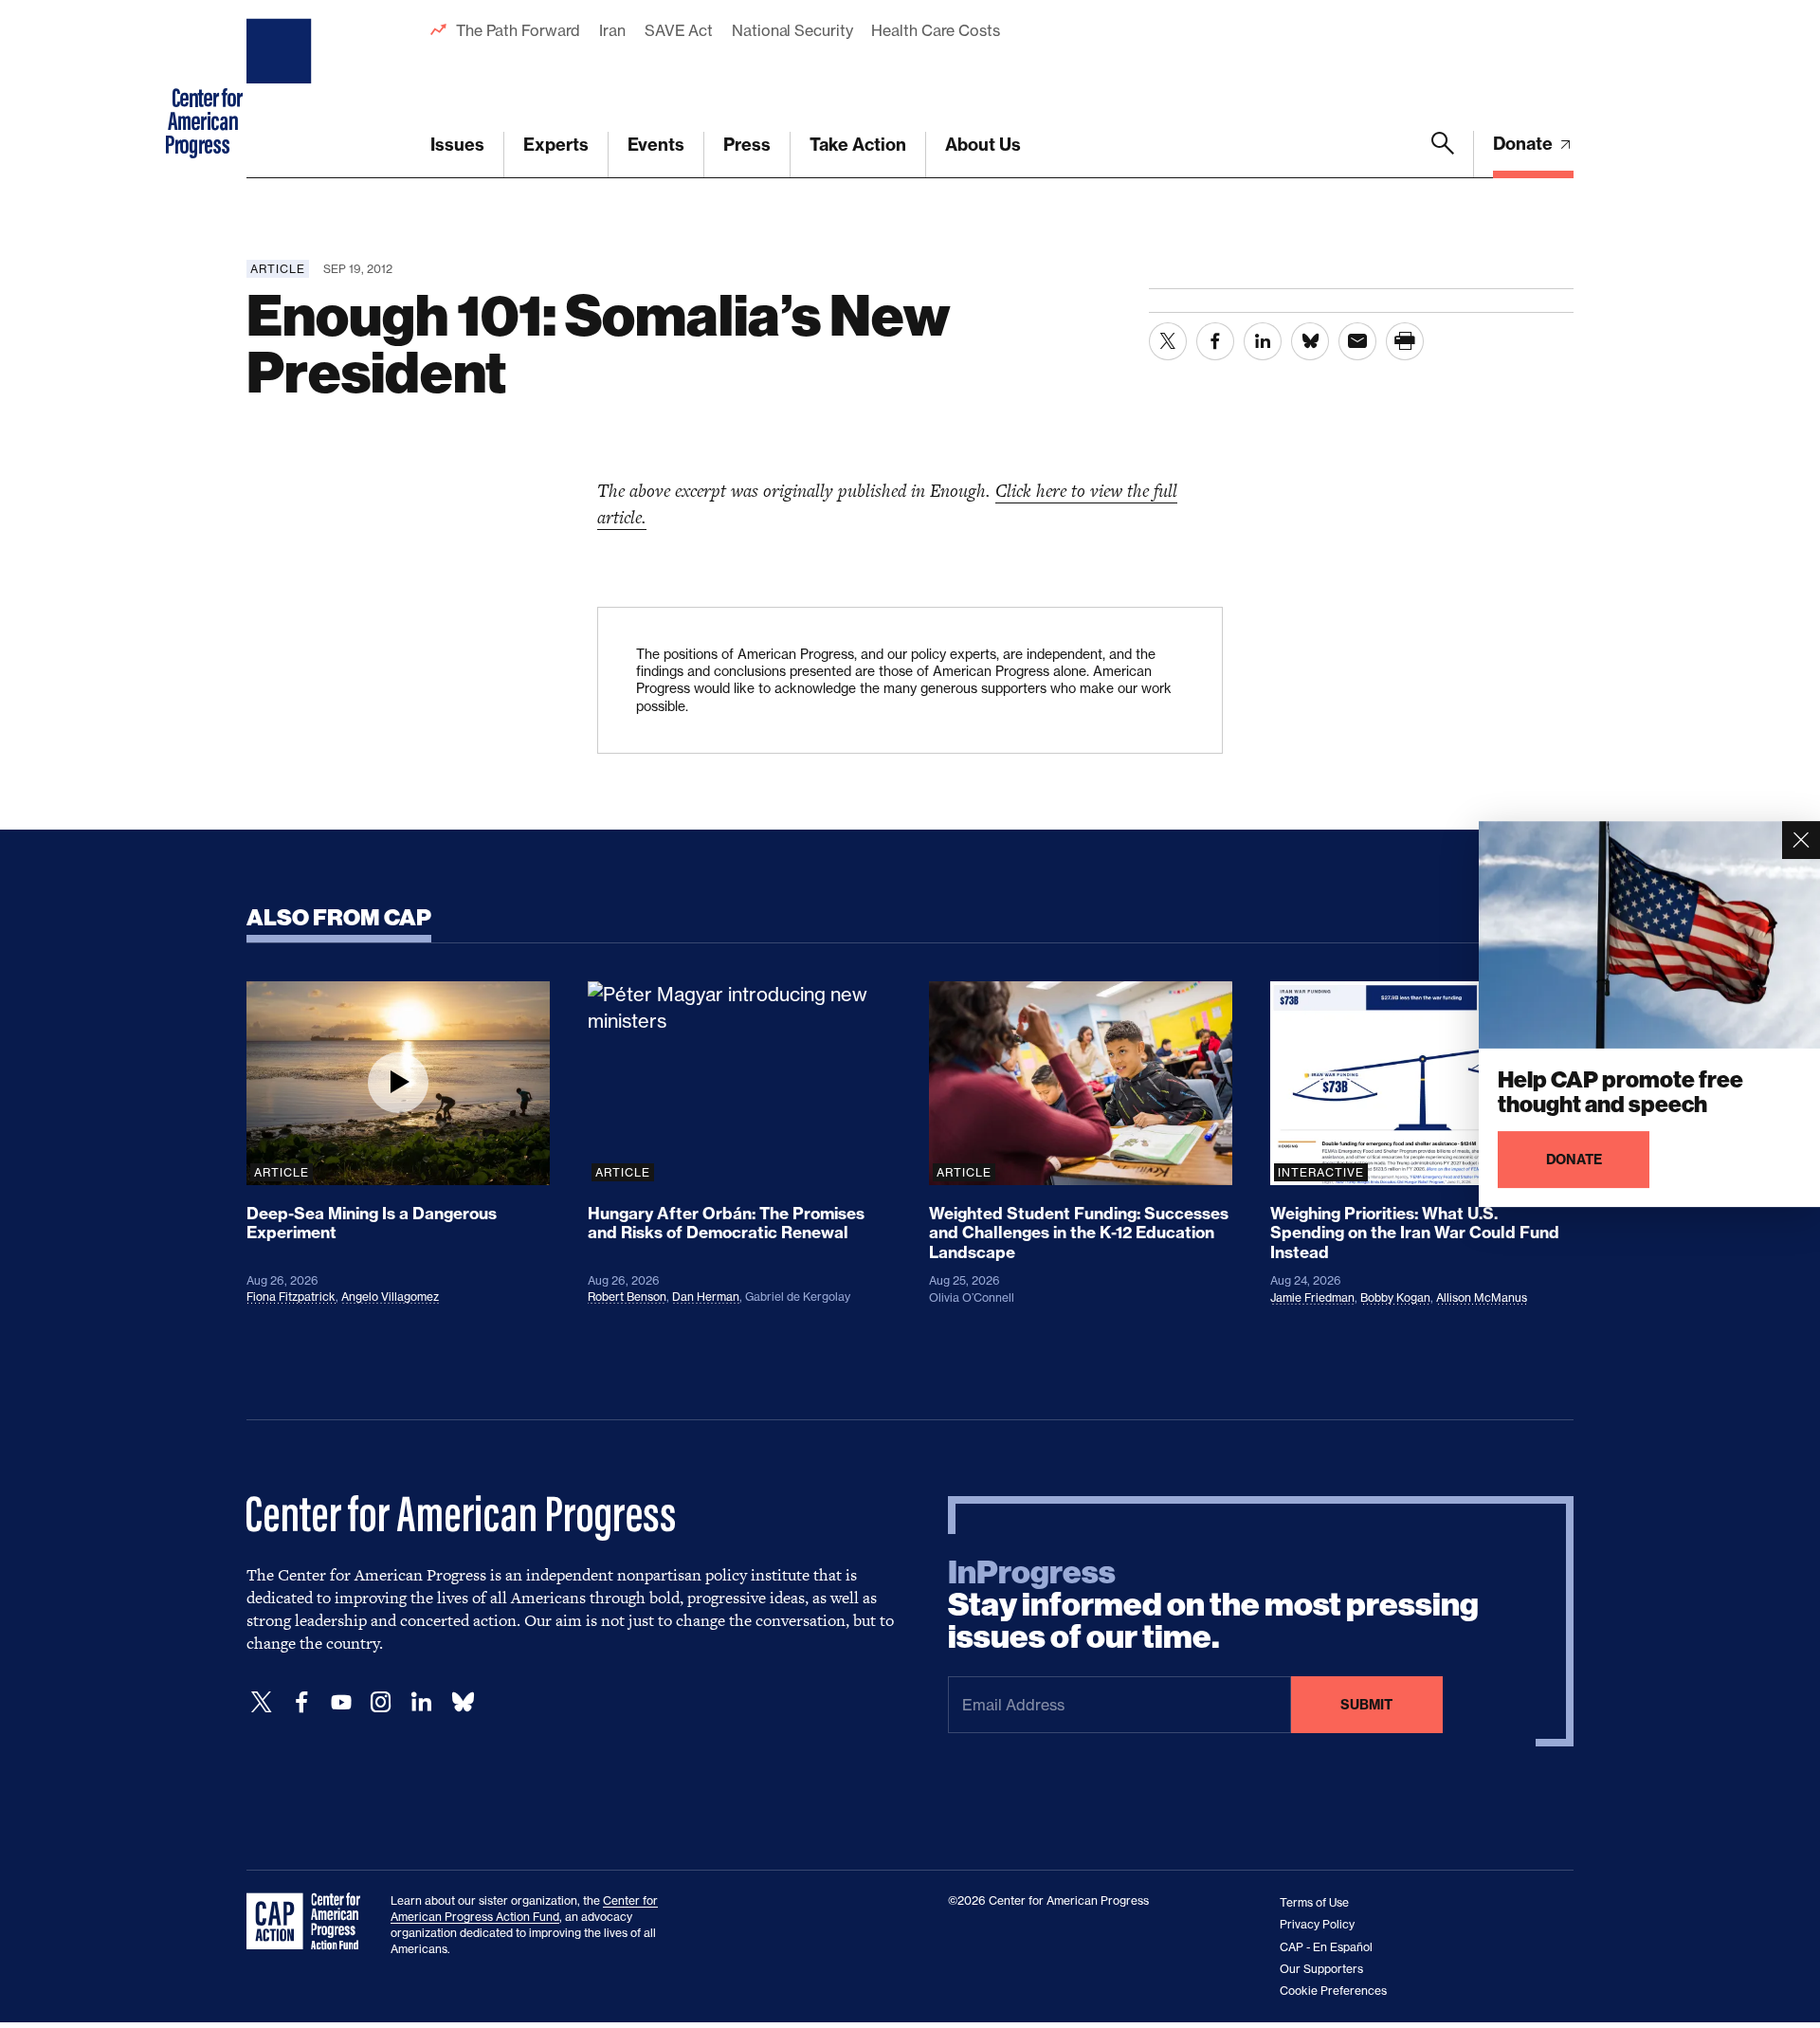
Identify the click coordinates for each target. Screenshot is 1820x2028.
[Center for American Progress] (282, 89)
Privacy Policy (1317, 1924)
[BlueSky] (463, 1702)
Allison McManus (1482, 1297)
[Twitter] (262, 1702)
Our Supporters (1321, 1969)
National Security (792, 30)
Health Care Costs (935, 30)
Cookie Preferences (1333, 1991)
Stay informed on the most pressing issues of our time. (1213, 1605)
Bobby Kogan (1395, 1297)
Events (656, 145)
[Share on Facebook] (1215, 341)
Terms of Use (1314, 1902)
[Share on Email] (1357, 341)
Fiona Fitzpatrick (291, 1297)
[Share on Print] (1405, 341)
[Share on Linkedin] (1263, 341)
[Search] (1443, 155)
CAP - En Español (1326, 1947)
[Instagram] (381, 1702)
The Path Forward (518, 30)
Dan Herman (706, 1297)
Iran (612, 30)
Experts (556, 145)
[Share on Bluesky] (1310, 341)
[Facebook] (301, 1702)
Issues (457, 145)
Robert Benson (627, 1297)
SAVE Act (679, 30)
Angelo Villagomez (390, 1297)
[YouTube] (341, 1702)
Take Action (858, 145)
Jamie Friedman (1312, 1297)
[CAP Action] (309, 1922)
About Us (983, 145)
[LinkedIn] (421, 1702)
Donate (1525, 144)
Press (747, 145)
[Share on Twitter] (1168, 341)
